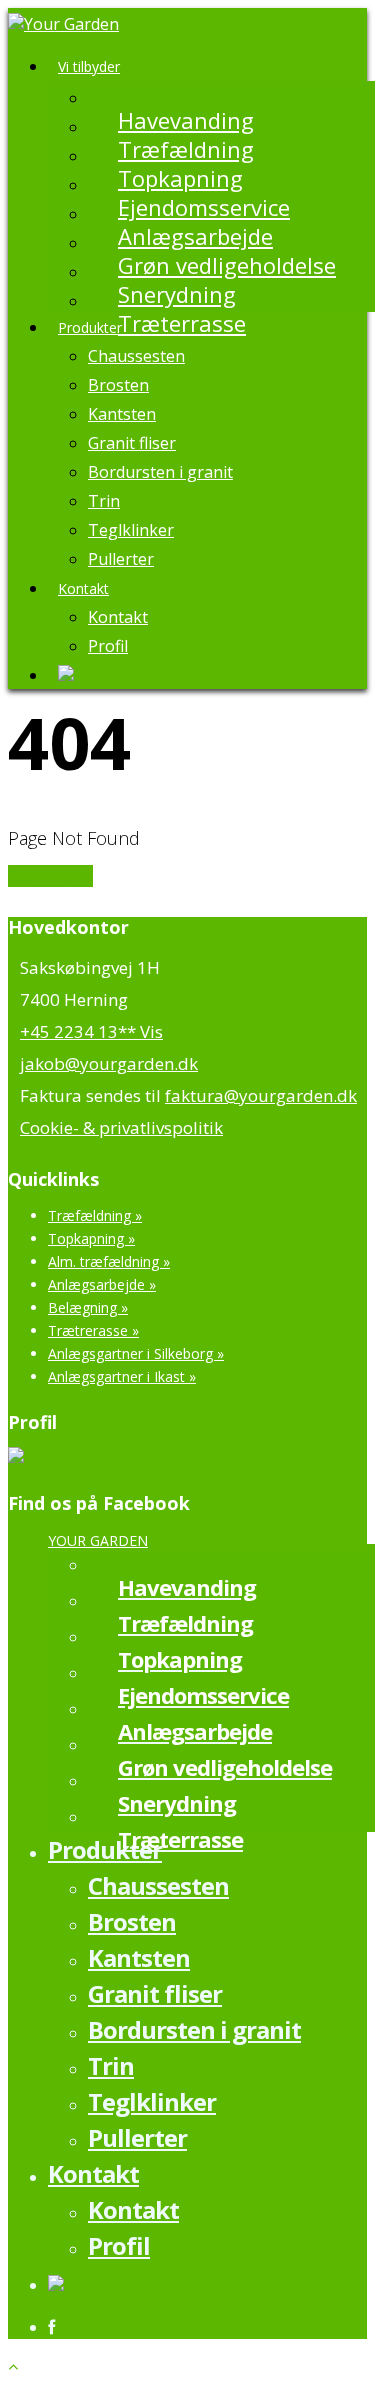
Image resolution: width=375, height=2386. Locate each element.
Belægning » (88, 1307)
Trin (104, 501)
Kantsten (122, 414)
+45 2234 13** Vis (91, 1031)
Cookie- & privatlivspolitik (121, 1127)
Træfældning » (95, 1215)
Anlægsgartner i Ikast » (122, 1376)
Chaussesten (136, 356)
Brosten (118, 385)
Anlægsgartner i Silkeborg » (136, 1353)
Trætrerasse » (93, 1330)
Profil (108, 646)
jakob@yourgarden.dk (109, 1063)
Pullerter (121, 559)
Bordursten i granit (160, 472)
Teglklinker (131, 530)
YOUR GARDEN (98, 1540)
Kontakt (83, 588)
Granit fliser (132, 443)
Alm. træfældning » (109, 1261)
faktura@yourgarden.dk (261, 1095)
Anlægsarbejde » (102, 1284)
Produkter (90, 327)
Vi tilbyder (89, 66)
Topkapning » (91, 1238)
